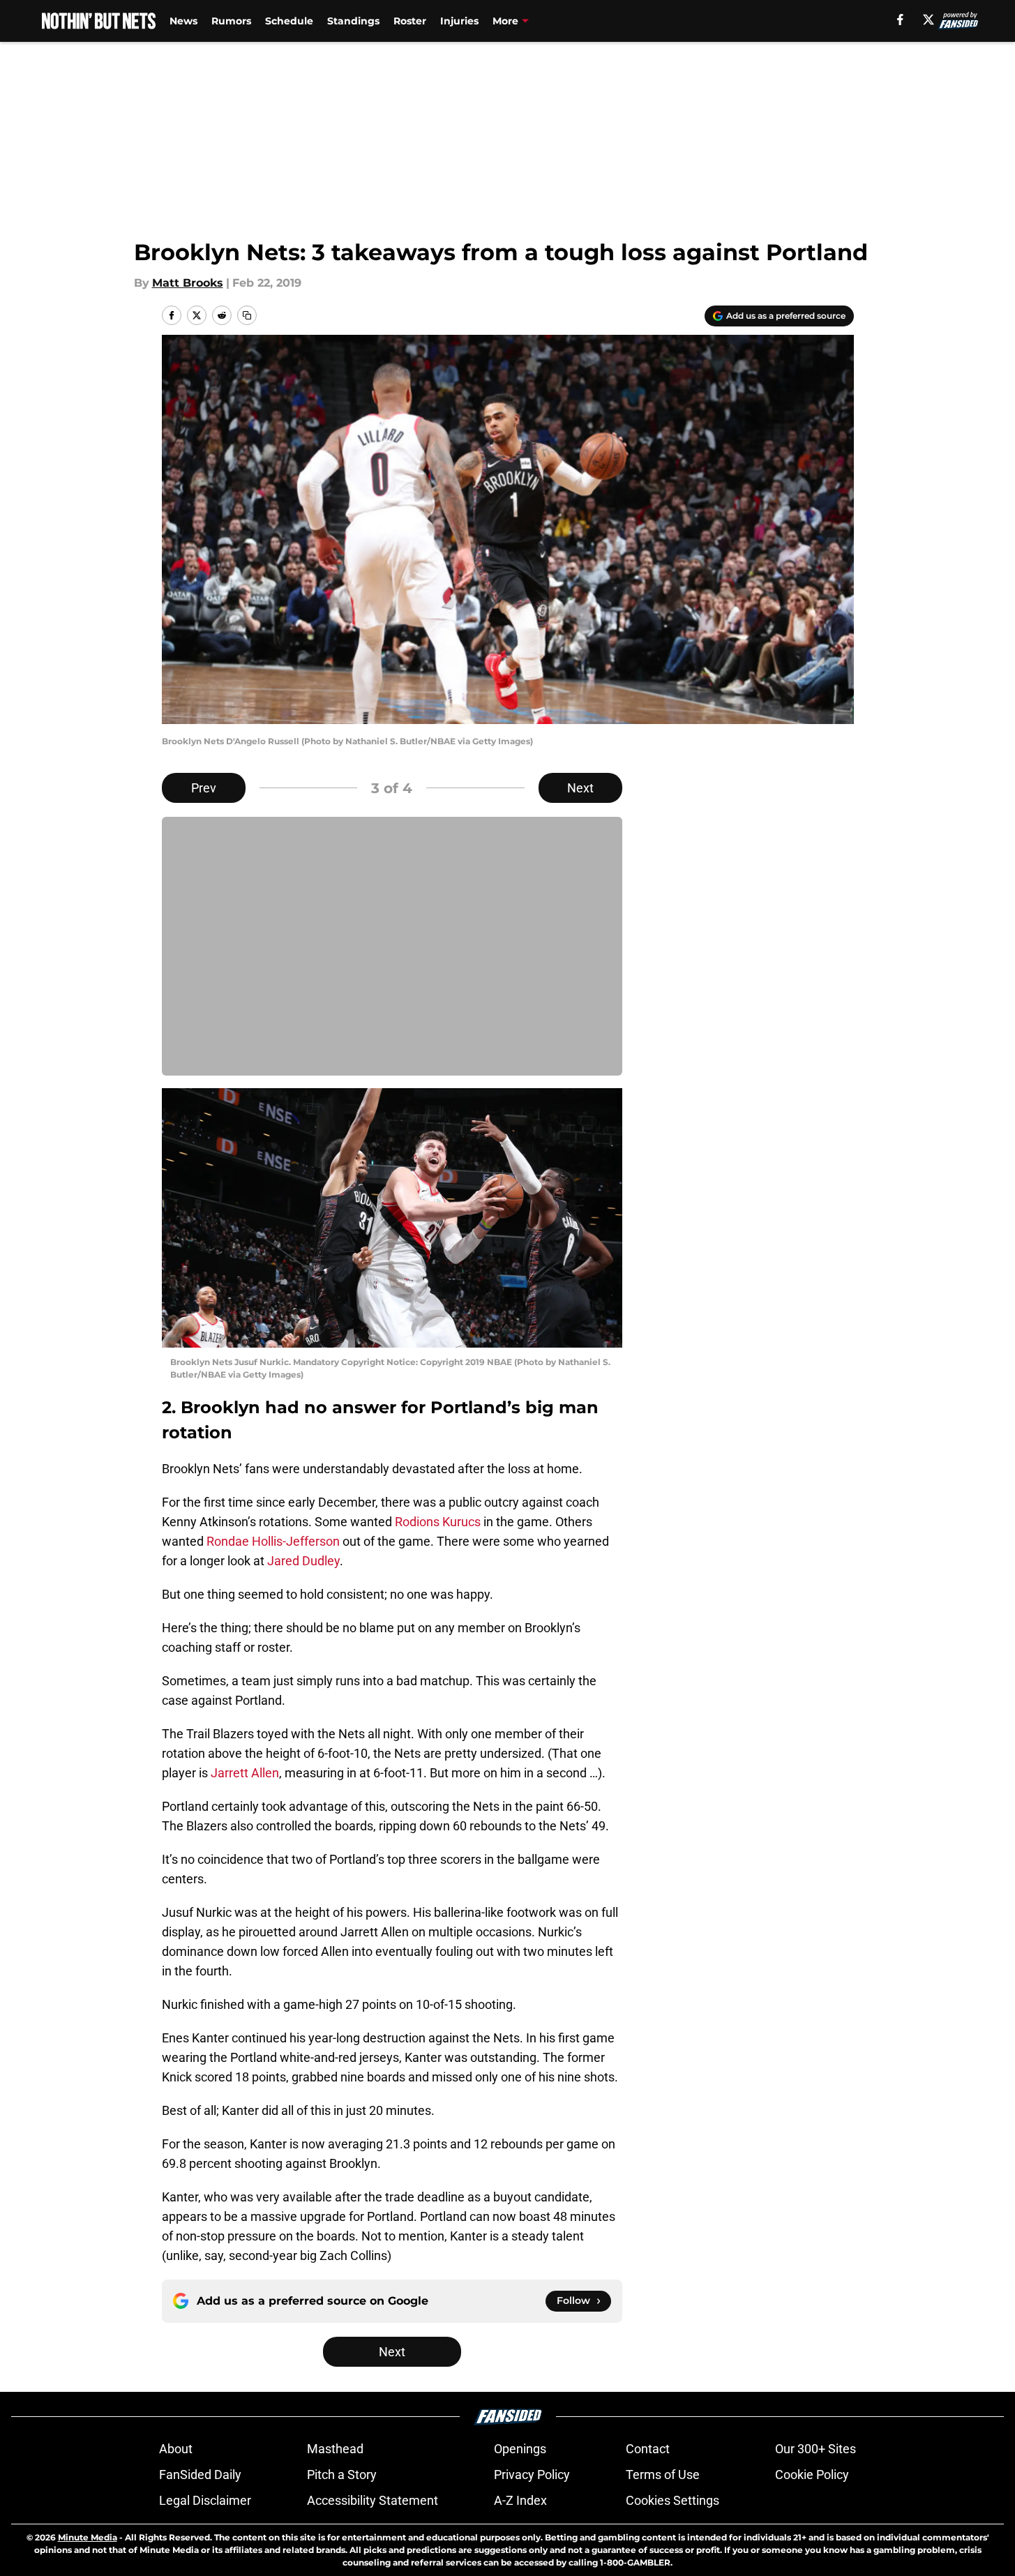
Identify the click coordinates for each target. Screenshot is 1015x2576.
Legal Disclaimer (205, 2500)
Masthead (335, 2449)
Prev (204, 788)
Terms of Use (663, 2475)
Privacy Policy (532, 2475)
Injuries (459, 21)
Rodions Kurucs (438, 1522)
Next (580, 788)
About (176, 2449)
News (183, 21)
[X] (928, 20)
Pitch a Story (342, 2475)
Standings (353, 21)
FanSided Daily (200, 2475)
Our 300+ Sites (815, 2449)
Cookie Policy (812, 2475)
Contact (648, 2449)
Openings (520, 2449)
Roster (410, 21)
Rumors (231, 21)
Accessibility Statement (373, 2500)
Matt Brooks (188, 283)
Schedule (289, 21)
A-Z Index (520, 2500)
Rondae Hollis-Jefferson (273, 1541)
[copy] (247, 315)
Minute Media (88, 2537)
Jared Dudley (303, 1561)
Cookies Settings (672, 2500)
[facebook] (900, 20)
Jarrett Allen (243, 1773)
